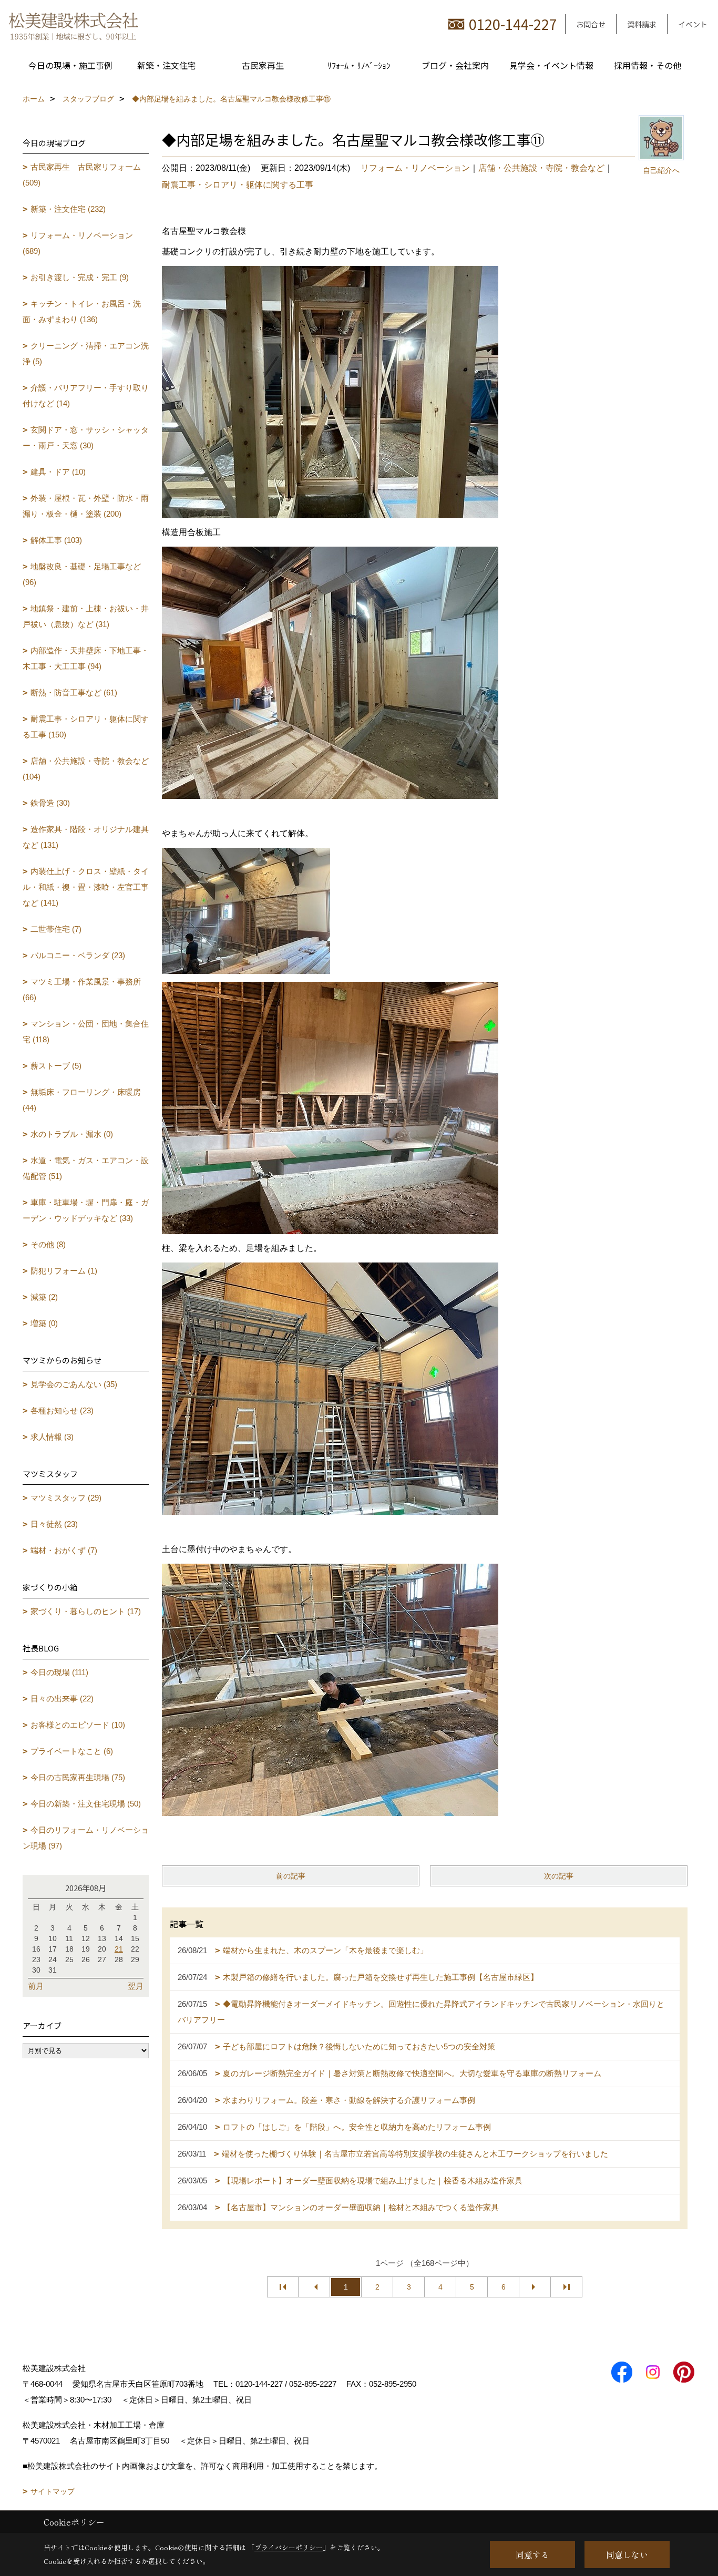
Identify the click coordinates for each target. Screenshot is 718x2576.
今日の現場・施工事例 (70, 65)
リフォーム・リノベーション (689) (78, 243)
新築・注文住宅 (167, 65)
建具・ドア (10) (58, 472)
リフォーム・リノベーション (415, 168)
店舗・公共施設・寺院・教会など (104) (86, 769)
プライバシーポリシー (289, 2547)
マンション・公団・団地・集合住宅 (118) (86, 1032)
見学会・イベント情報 (551, 65)
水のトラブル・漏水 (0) (72, 1134)
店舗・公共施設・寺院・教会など (541, 168)
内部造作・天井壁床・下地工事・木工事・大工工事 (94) (86, 658)
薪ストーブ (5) (56, 1066)
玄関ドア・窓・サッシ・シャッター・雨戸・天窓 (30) (86, 438)
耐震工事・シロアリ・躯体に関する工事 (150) (86, 727)
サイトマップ (53, 2491)
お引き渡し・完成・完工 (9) (80, 277)
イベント (693, 24)
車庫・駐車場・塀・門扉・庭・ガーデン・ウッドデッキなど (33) (86, 1210)
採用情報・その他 (648, 65)
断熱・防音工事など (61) (74, 692)
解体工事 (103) (56, 540)
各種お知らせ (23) (62, 1410)
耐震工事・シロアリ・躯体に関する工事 (238, 185)
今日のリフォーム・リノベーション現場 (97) (86, 1838)
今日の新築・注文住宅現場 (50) (86, 1804)
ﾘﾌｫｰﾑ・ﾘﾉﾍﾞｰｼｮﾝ (359, 65)
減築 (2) (44, 1297)
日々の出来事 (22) (62, 1698)
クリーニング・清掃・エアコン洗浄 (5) (86, 353)
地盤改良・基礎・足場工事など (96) (82, 574)
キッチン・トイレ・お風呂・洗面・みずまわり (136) (82, 311)
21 (119, 1949)
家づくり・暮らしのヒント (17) (86, 1611)
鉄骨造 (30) (50, 803)
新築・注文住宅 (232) (68, 209)
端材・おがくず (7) (64, 1550)
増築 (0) (44, 1323)
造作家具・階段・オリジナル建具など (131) (86, 837)
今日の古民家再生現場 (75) (78, 1777)
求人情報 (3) (52, 1437)
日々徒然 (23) (54, 1524)
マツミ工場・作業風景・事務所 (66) (82, 989)
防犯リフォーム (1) (64, 1271)
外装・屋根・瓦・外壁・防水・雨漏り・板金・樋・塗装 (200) (86, 506)
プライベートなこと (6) (72, 1751)
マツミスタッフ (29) (66, 1498)
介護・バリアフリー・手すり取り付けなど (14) (86, 396)
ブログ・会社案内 (455, 65)
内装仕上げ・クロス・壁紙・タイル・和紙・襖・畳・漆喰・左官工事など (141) (86, 887)
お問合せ (591, 24)
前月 (36, 1986)
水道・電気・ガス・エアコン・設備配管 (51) (86, 1168)
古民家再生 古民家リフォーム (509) (82, 175)
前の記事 (291, 1876)
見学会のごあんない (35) (74, 1384)
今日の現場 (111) (59, 1672)
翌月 (136, 1986)
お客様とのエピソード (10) (78, 1725)
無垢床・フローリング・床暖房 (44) (82, 1100)
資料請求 (642, 24)
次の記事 (559, 1876)
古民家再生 (263, 65)
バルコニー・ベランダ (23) (78, 955)
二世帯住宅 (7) (56, 929)
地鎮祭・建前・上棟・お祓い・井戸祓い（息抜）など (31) (86, 616)
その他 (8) (48, 1244)
